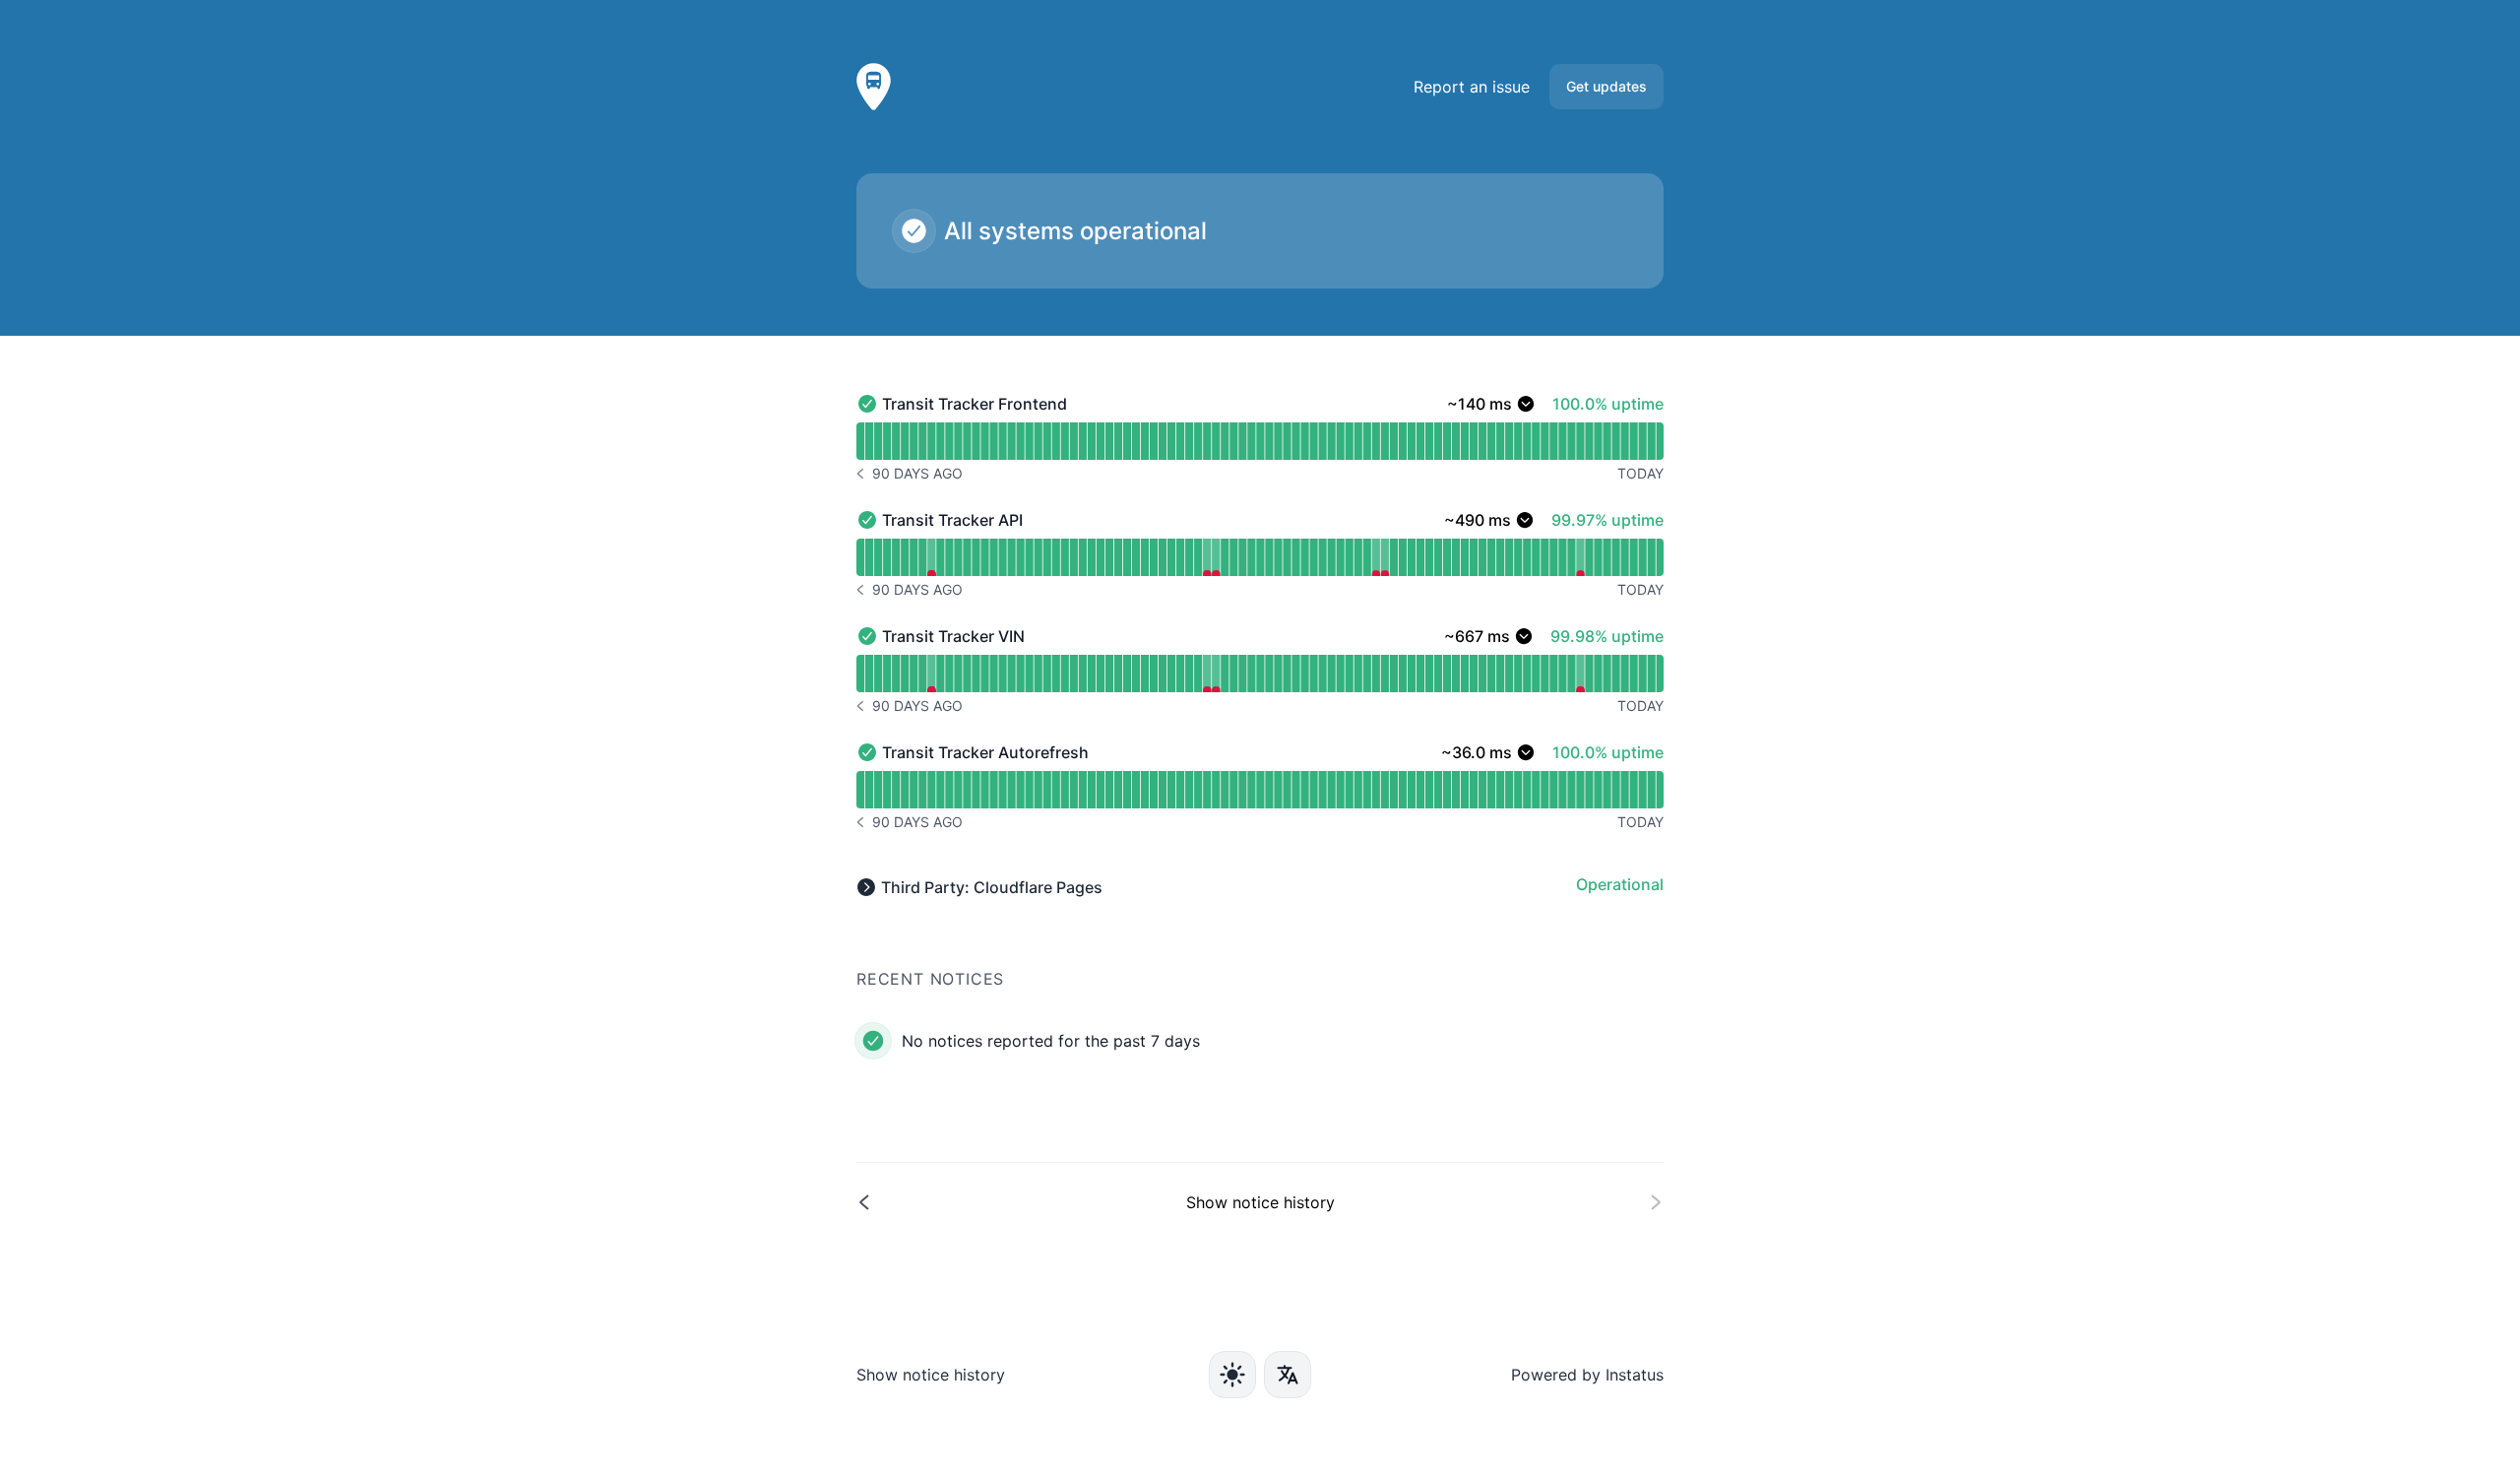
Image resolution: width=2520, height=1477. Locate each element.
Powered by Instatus (1587, 1375)
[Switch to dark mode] (1232, 1375)
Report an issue (1472, 87)
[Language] (1288, 1375)
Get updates (1606, 86)
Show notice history (931, 1375)
